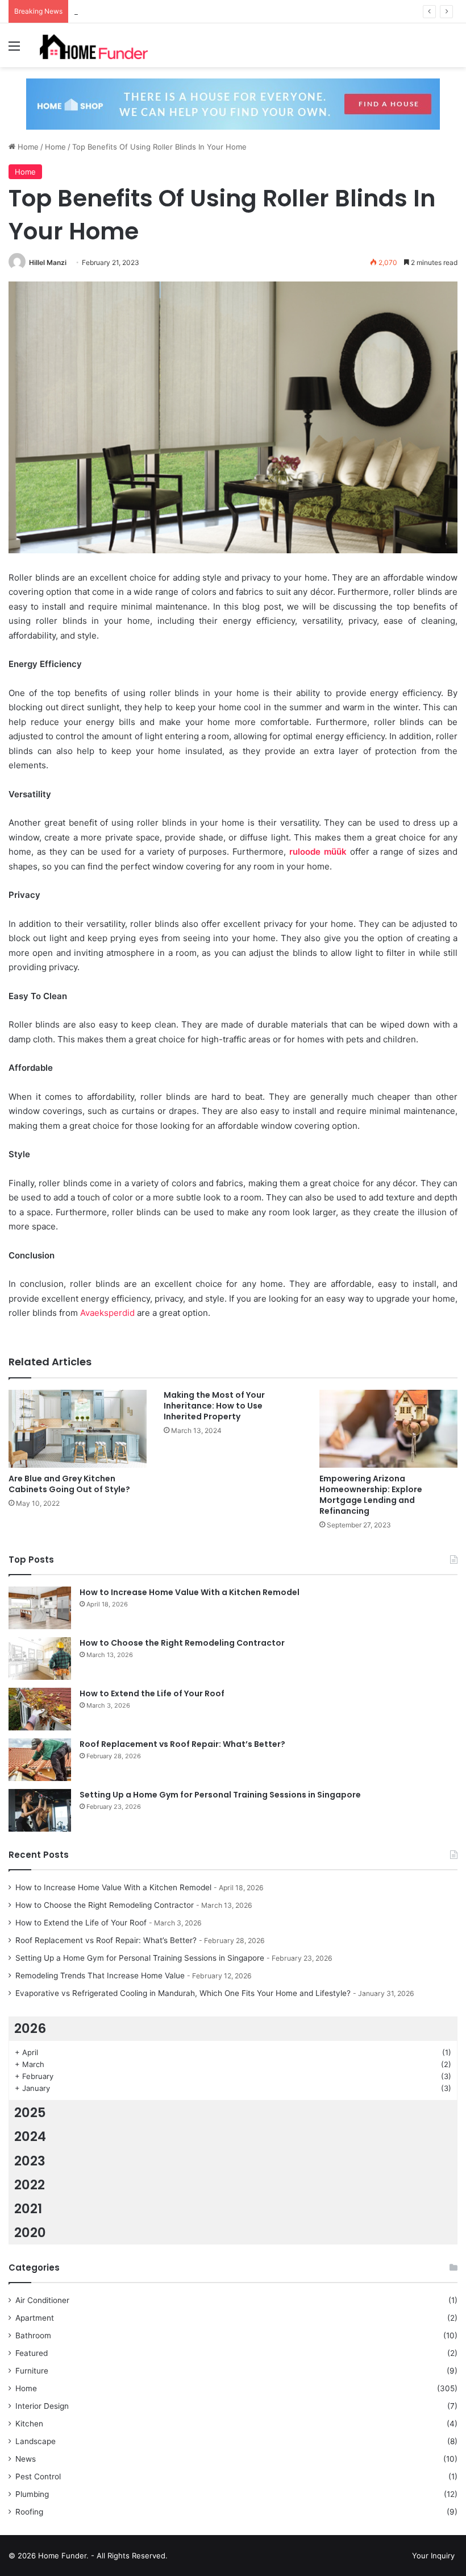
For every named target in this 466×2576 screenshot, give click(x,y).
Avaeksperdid (106, 1313)
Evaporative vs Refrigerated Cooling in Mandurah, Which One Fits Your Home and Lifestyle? (183, 1993)
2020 (30, 2233)
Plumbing (32, 2494)
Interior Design (42, 2406)
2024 (30, 2136)
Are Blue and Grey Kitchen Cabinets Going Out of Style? (69, 1484)
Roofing (29, 2512)
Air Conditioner (42, 2300)
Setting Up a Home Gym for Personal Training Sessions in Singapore (220, 1795)
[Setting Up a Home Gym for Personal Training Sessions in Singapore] (40, 1810)
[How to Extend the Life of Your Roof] (40, 1709)
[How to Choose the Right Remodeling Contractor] (40, 1658)
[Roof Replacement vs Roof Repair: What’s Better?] (40, 1760)
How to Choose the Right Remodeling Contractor (182, 1643)
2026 (30, 2028)
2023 (30, 2161)
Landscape (36, 2441)
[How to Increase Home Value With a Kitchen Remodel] (40, 1608)
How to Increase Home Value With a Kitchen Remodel (190, 1592)
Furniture (32, 2371)
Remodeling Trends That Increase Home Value (100, 1976)
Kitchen (29, 2424)
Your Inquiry (433, 2556)
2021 (28, 2209)
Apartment (35, 2318)
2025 (30, 2113)
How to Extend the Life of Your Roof (139, 11)
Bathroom (33, 2335)
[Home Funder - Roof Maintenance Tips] (94, 45)
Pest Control (38, 2476)
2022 (30, 2185)
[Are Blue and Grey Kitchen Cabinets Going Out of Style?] (78, 1429)
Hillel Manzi (48, 262)
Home (27, 147)
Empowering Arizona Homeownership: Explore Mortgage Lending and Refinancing (371, 1495)
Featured (32, 2353)
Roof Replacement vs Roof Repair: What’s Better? (182, 1744)
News (26, 2459)
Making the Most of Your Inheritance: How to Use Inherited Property (214, 1406)
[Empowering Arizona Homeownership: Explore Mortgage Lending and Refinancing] (388, 1429)
